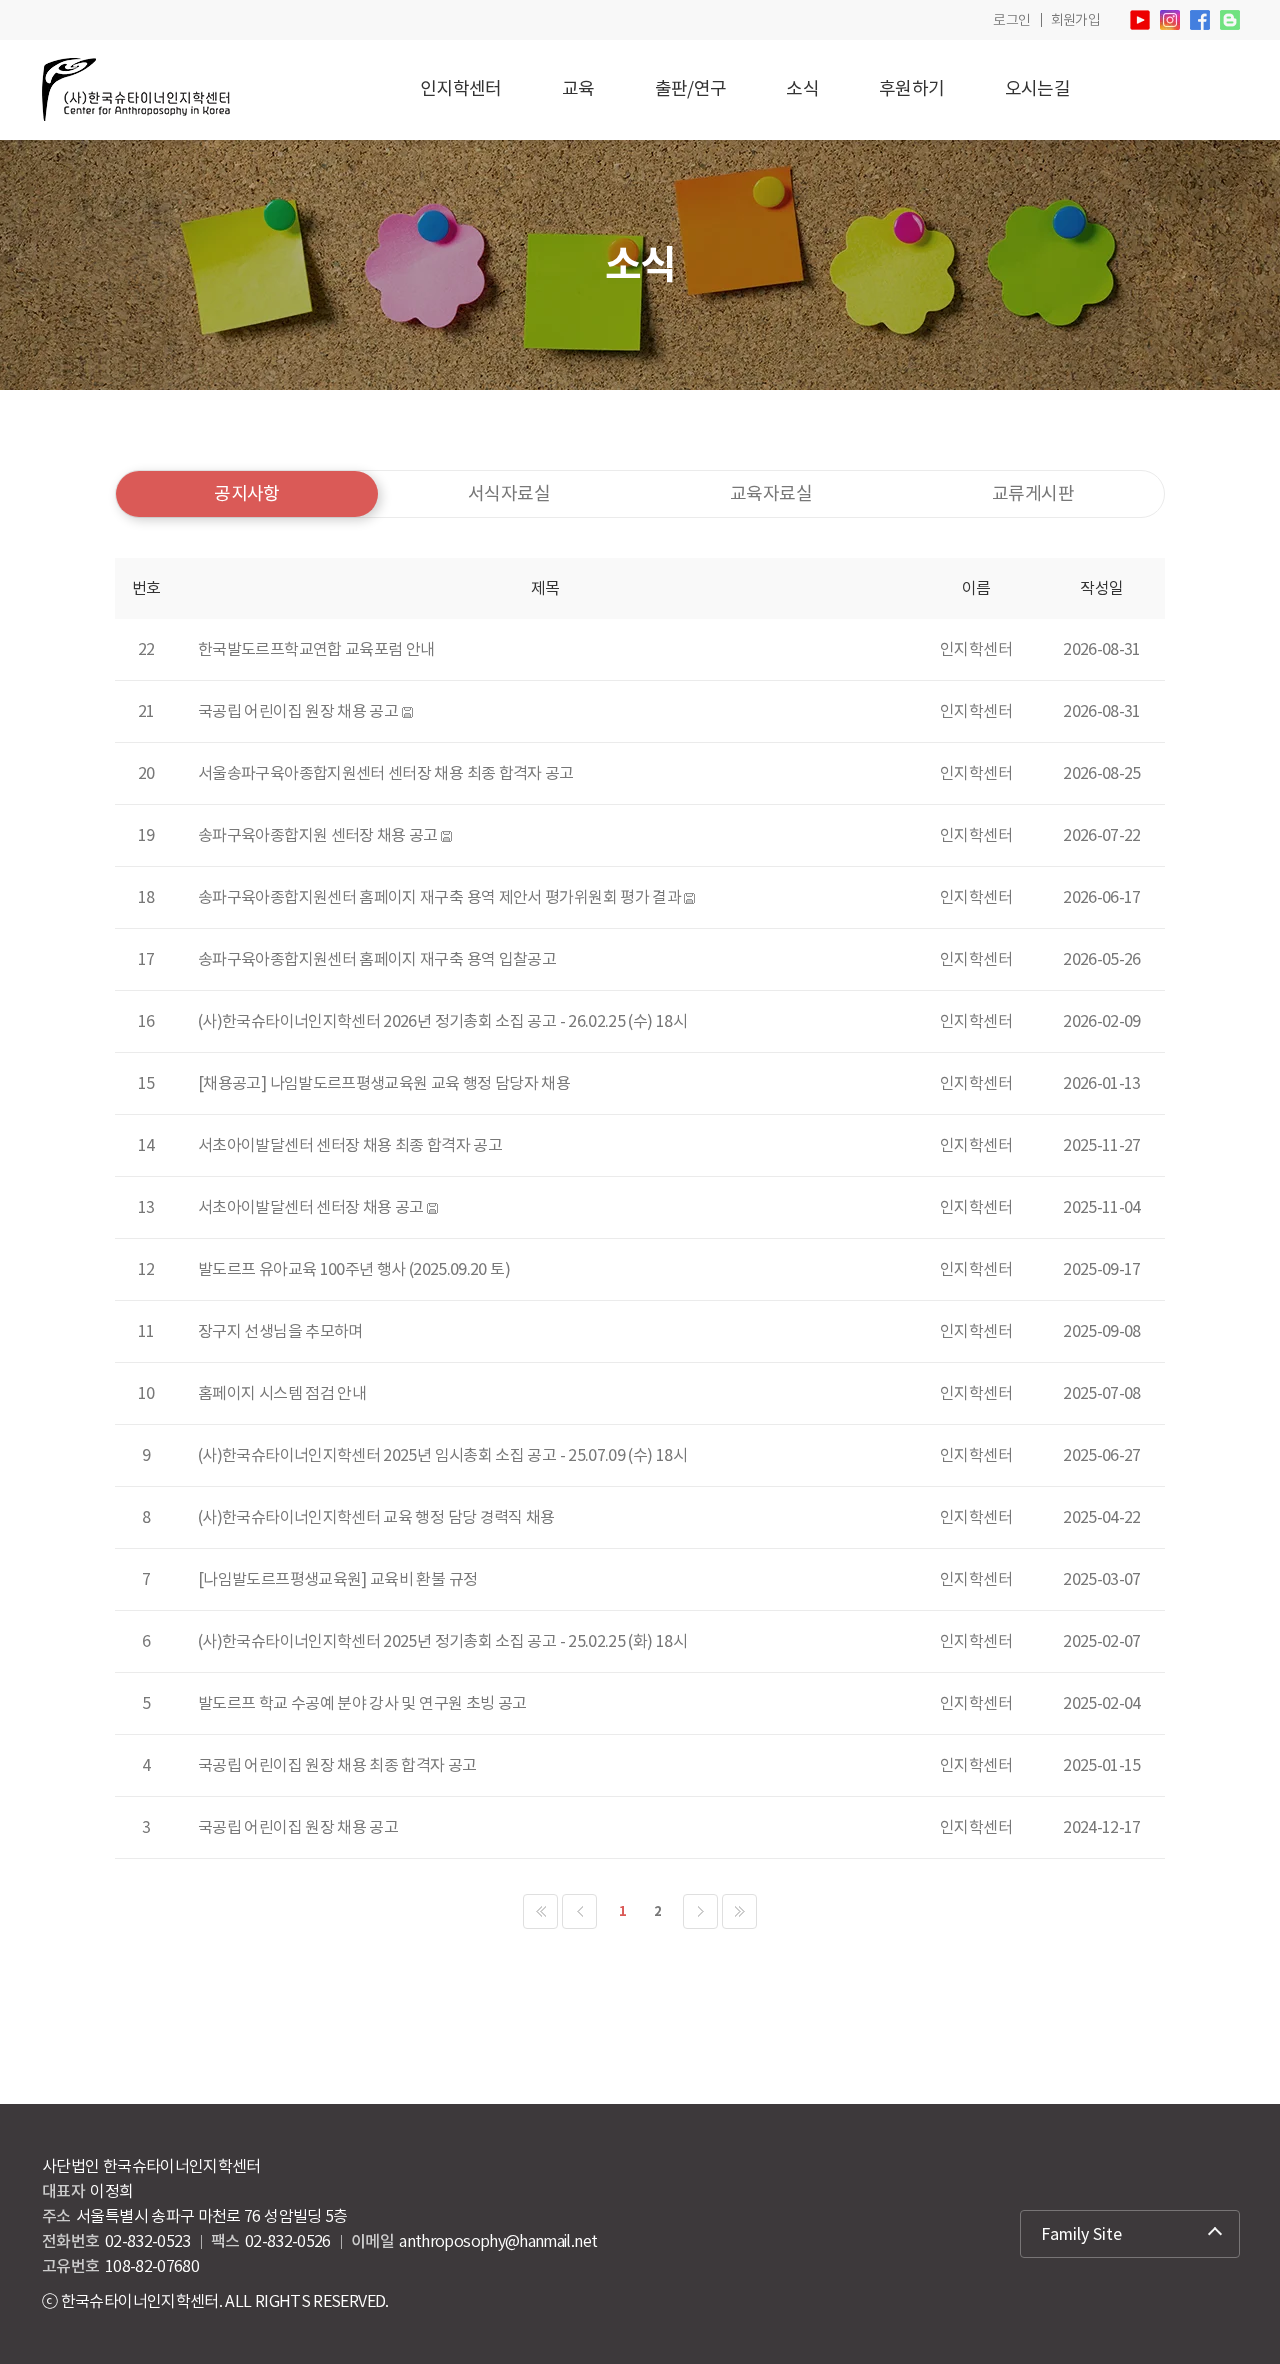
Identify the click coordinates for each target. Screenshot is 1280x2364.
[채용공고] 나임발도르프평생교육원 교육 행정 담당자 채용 (384, 1083)
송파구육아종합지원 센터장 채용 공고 (318, 835)
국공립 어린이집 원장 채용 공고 (298, 711)
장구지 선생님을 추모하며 (280, 1331)
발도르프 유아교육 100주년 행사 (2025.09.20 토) (354, 1269)
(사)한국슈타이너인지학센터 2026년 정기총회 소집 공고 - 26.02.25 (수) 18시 (442, 1021)
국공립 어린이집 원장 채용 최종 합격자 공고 (337, 1765)
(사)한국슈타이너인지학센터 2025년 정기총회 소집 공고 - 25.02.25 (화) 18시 (442, 1641)
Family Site (1081, 2234)
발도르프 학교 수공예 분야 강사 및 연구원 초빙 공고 (362, 1703)
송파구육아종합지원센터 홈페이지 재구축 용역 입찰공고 (377, 959)
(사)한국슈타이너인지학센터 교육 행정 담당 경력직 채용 (376, 1517)
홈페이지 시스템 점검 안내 (282, 1393)
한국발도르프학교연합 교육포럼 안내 (316, 649)
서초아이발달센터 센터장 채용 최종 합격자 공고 (350, 1145)
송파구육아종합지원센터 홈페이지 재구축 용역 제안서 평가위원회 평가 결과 (439, 897)
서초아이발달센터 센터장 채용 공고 (310, 1207)
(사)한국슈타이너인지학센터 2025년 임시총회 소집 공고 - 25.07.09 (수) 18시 (442, 1455)
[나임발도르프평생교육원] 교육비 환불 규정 (337, 1579)
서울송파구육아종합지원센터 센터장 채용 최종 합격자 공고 (386, 773)
